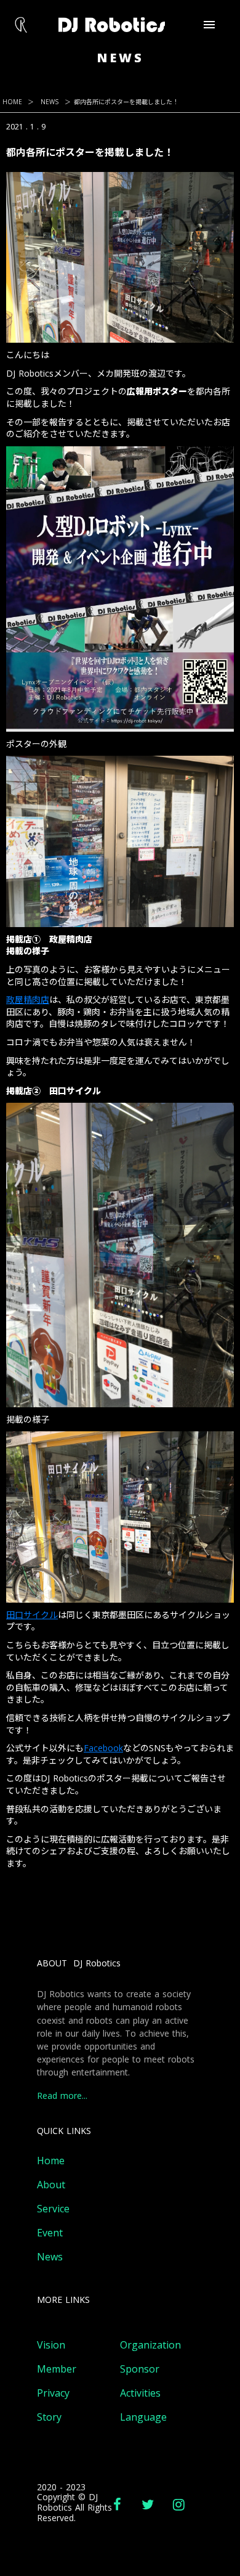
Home (51, 2161)
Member (57, 2369)
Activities (140, 2393)
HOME (12, 102)
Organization (150, 2345)
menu (209, 25)
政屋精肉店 (28, 1000)
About (51, 2185)
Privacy (53, 2393)
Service (53, 2209)
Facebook (103, 1748)
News (50, 2257)
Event (50, 2233)
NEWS (50, 102)
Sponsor (140, 2369)
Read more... (62, 2096)
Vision (51, 2345)
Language (143, 2417)
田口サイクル (32, 1615)
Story (49, 2417)
